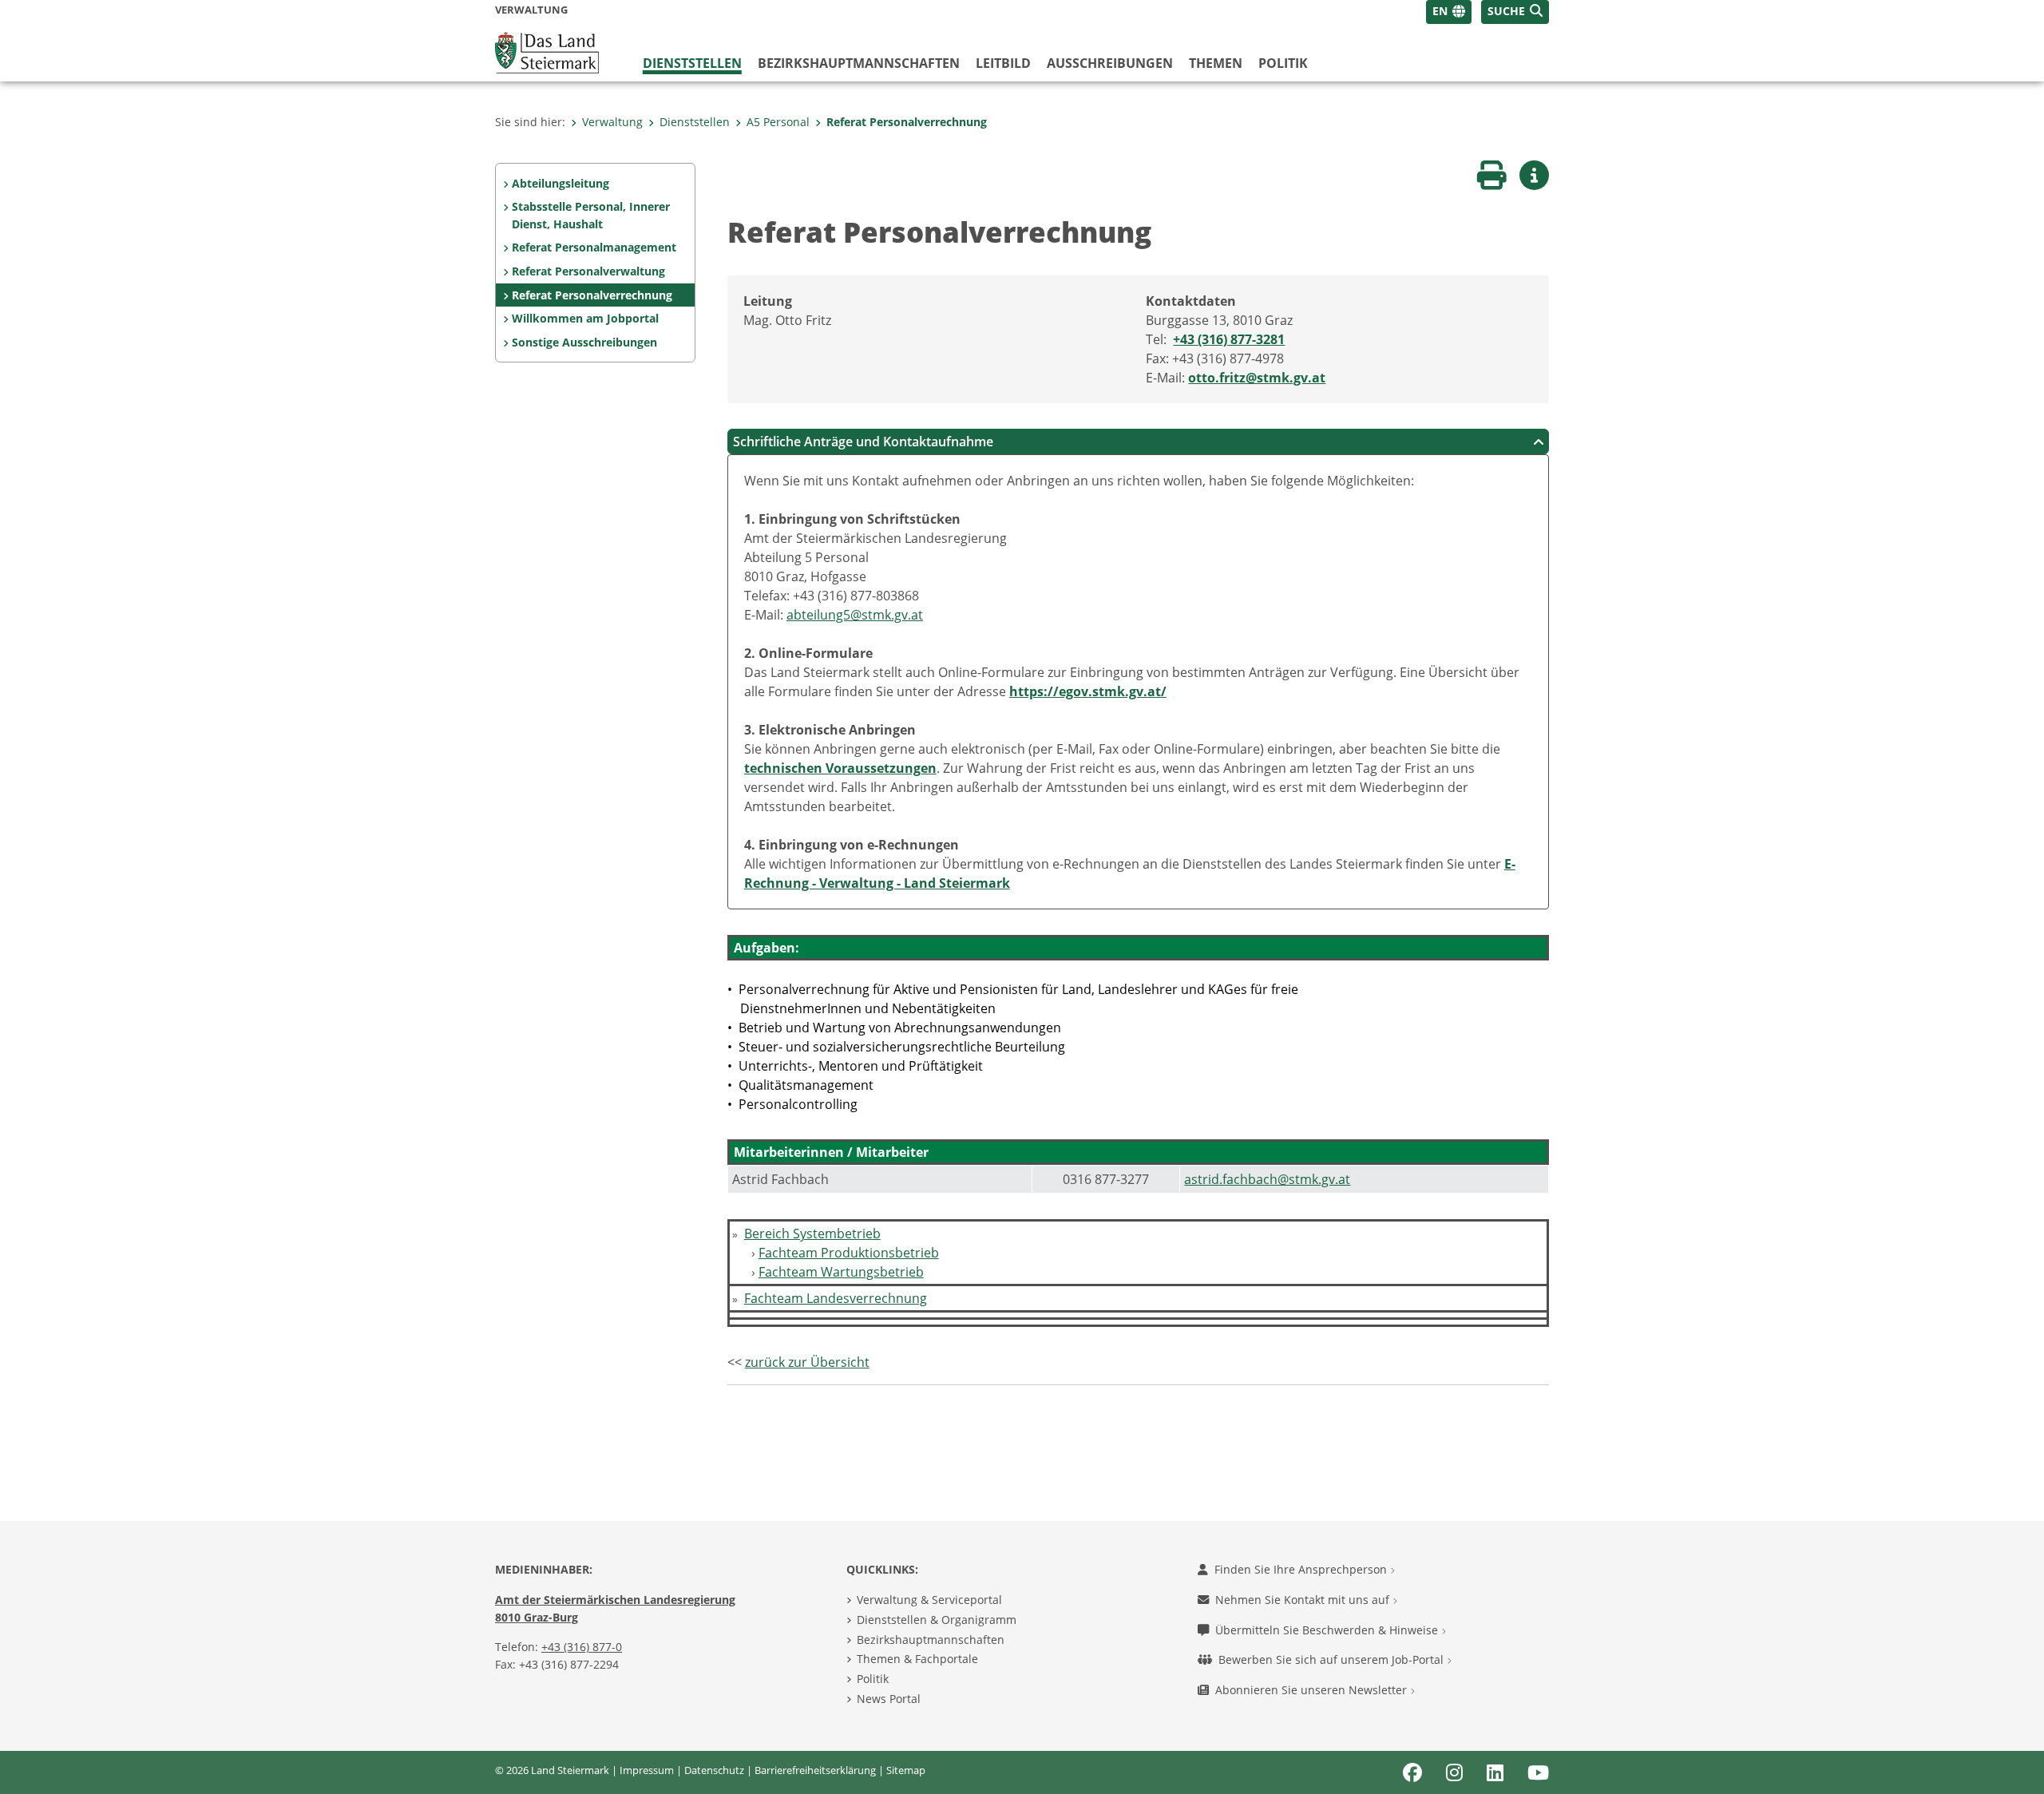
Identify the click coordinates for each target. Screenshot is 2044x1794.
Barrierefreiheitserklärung (815, 1770)
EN (1440, 11)
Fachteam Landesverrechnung (836, 1298)
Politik (1283, 63)
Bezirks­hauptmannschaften (859, 63)
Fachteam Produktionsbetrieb (849, 1253)
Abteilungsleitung (561, 183)
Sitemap (906, 1770)
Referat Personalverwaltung (588, 271)
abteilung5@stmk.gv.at (855, 615)
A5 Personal (778, 122)
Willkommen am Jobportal (585, 318)
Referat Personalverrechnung (907, 122)
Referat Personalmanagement (594, 247)
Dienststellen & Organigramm (937, 1620)
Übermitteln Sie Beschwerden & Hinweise (1328, 1630)
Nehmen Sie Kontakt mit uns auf (1304, 1600)
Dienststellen (692, 63)
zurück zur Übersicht (807, 1362)
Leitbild (1003, 63)
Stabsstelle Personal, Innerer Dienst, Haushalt (591, 215)
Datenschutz (714, 1770)
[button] (1515, 12)
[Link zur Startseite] (547, 51)
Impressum (647, 1770)
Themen (1216, 63)
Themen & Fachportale (917, 1659)
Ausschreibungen (1110, 63)
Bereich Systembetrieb (812, 1234)
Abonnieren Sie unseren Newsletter (1313, 1690)
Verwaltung (612, 122)
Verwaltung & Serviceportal (929, 1600)
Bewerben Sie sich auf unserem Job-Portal (1333, 1659)
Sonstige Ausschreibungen (584, 342)
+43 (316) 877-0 (582, 1647)
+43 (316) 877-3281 (1229, 339)
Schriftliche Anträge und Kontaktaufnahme (863, 442)
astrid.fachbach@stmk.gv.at (1267, 1179)
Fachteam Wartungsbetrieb (841, 1272)
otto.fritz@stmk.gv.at (1257, 378)
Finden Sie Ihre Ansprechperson (1302, 1569)
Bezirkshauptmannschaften (931, 1640)
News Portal (889, 1699)
